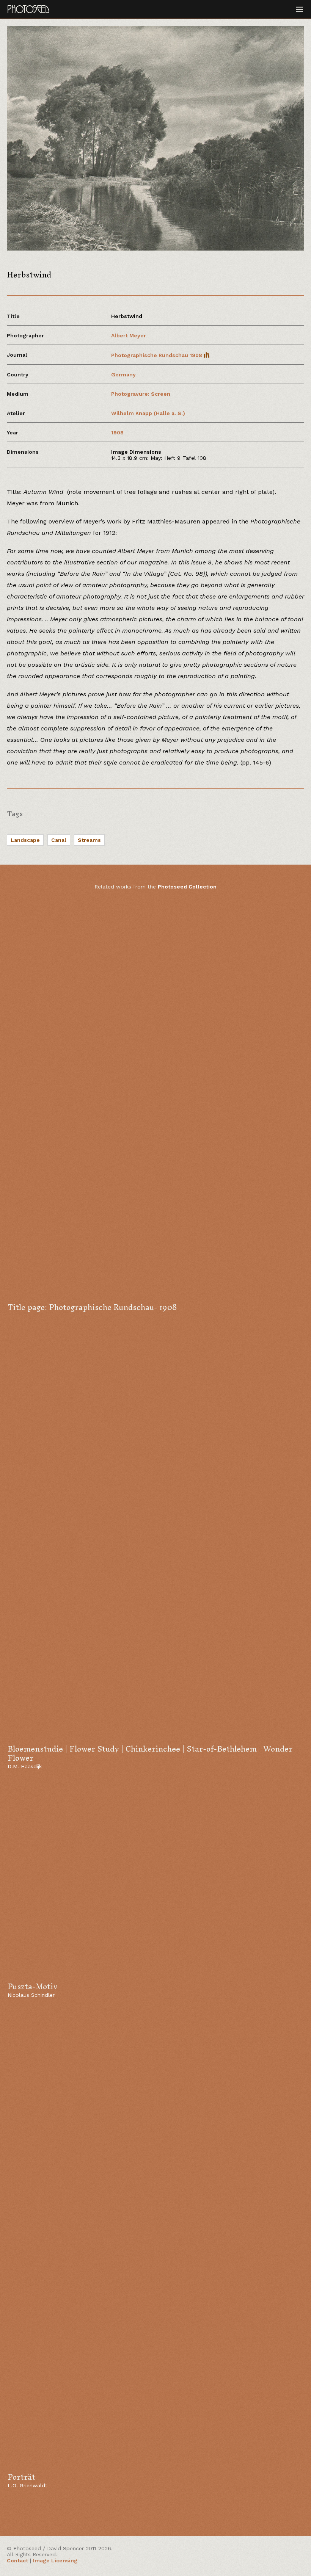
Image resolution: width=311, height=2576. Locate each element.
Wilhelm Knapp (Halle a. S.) (148, 413)
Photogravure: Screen (141, 394)
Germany (123, 374)
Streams (89, 840)
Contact (17, 2560)
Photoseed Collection (187, 887)
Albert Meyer (129, 335)
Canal (59, 840)
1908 (117, 432)
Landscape (25, 840)
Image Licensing (55, 2560)
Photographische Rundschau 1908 (157, 355)
